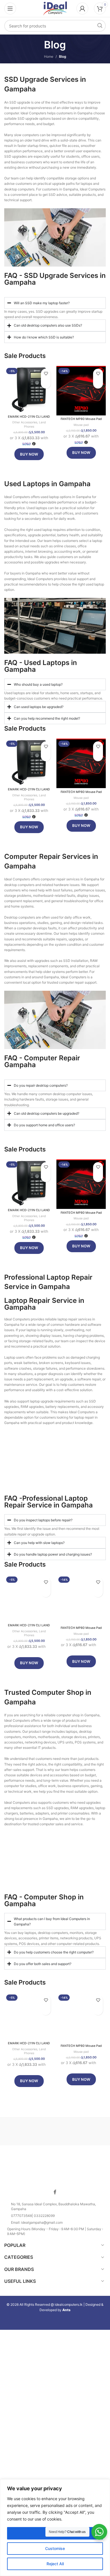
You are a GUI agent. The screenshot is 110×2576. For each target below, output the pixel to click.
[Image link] (55, 2169)
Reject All (55, 2564)
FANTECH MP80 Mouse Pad (81, 419)
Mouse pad (81, 425)
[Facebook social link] (55, 2192)
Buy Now (29, 454)
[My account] (82, 8)
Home (49, 56)
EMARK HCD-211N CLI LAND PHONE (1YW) (29, 419)
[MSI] (80, 2131)
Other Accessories (25, 422)
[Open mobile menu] (10, 8)
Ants (66, 2310)
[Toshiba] (30, 2131)
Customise (55, 2548)
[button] (46, 384)
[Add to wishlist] (46, 374)
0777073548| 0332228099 (33, 2216)
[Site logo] (55, 8)
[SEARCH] (100, 26)
